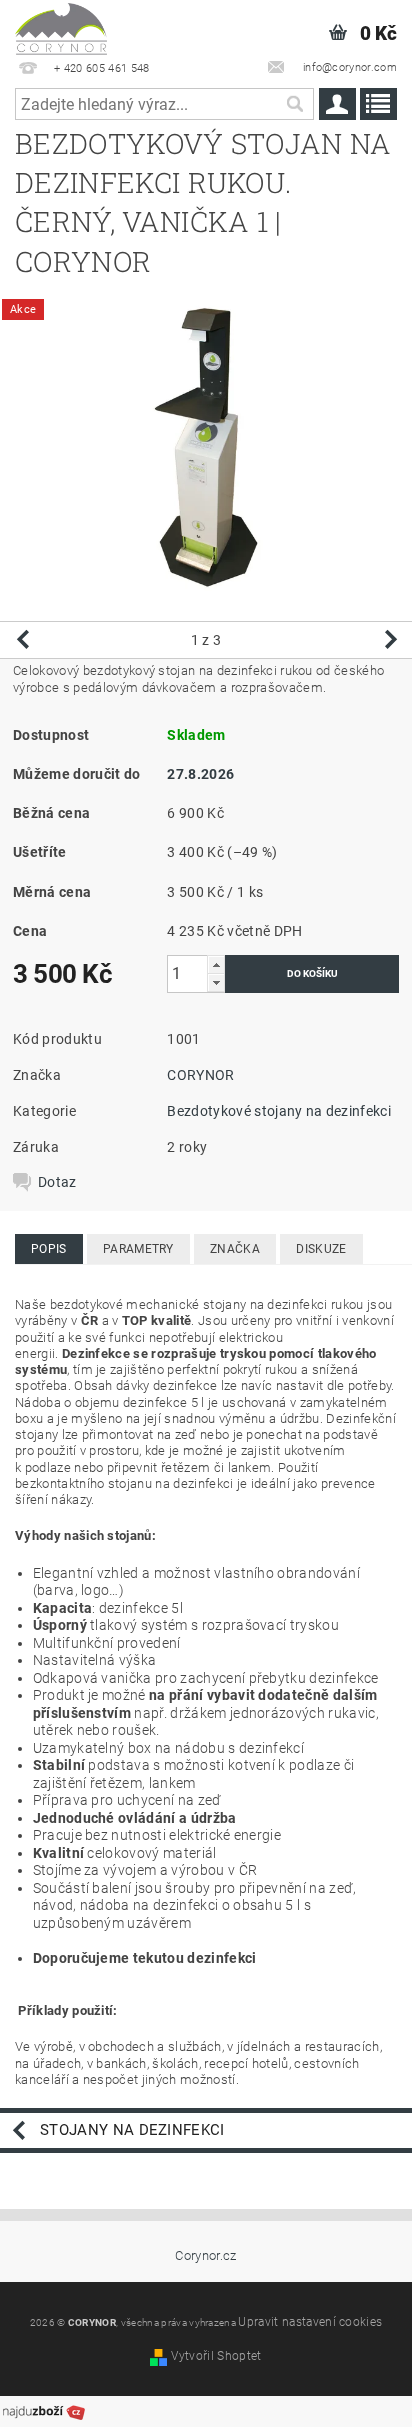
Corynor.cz (205, 2255)
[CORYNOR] (61, 26)
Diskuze (321, 1249)
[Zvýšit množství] (216, 964)
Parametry (138, 1249)
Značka (235, 1249)
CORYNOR (200, 1075)
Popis (49, 1249)
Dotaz (57, 1182)
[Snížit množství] (216, 982)
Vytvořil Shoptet (216, 2356)
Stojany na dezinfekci (132, 2130)
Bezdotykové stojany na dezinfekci (279, 1111)
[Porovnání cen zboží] (44, 2410)
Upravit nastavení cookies (310, 2322)
